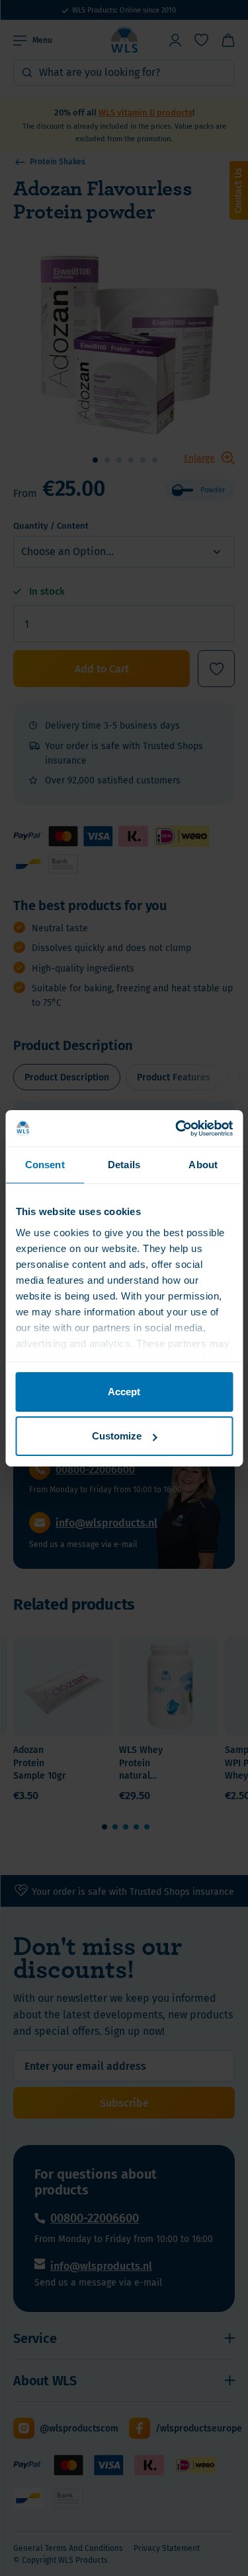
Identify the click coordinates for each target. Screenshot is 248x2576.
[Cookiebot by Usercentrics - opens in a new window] (177, 1128)
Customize (117, 1436)
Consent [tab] (45, 1165)
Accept (124, 1392)
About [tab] (203, 1165)
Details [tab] (124, 1165)
